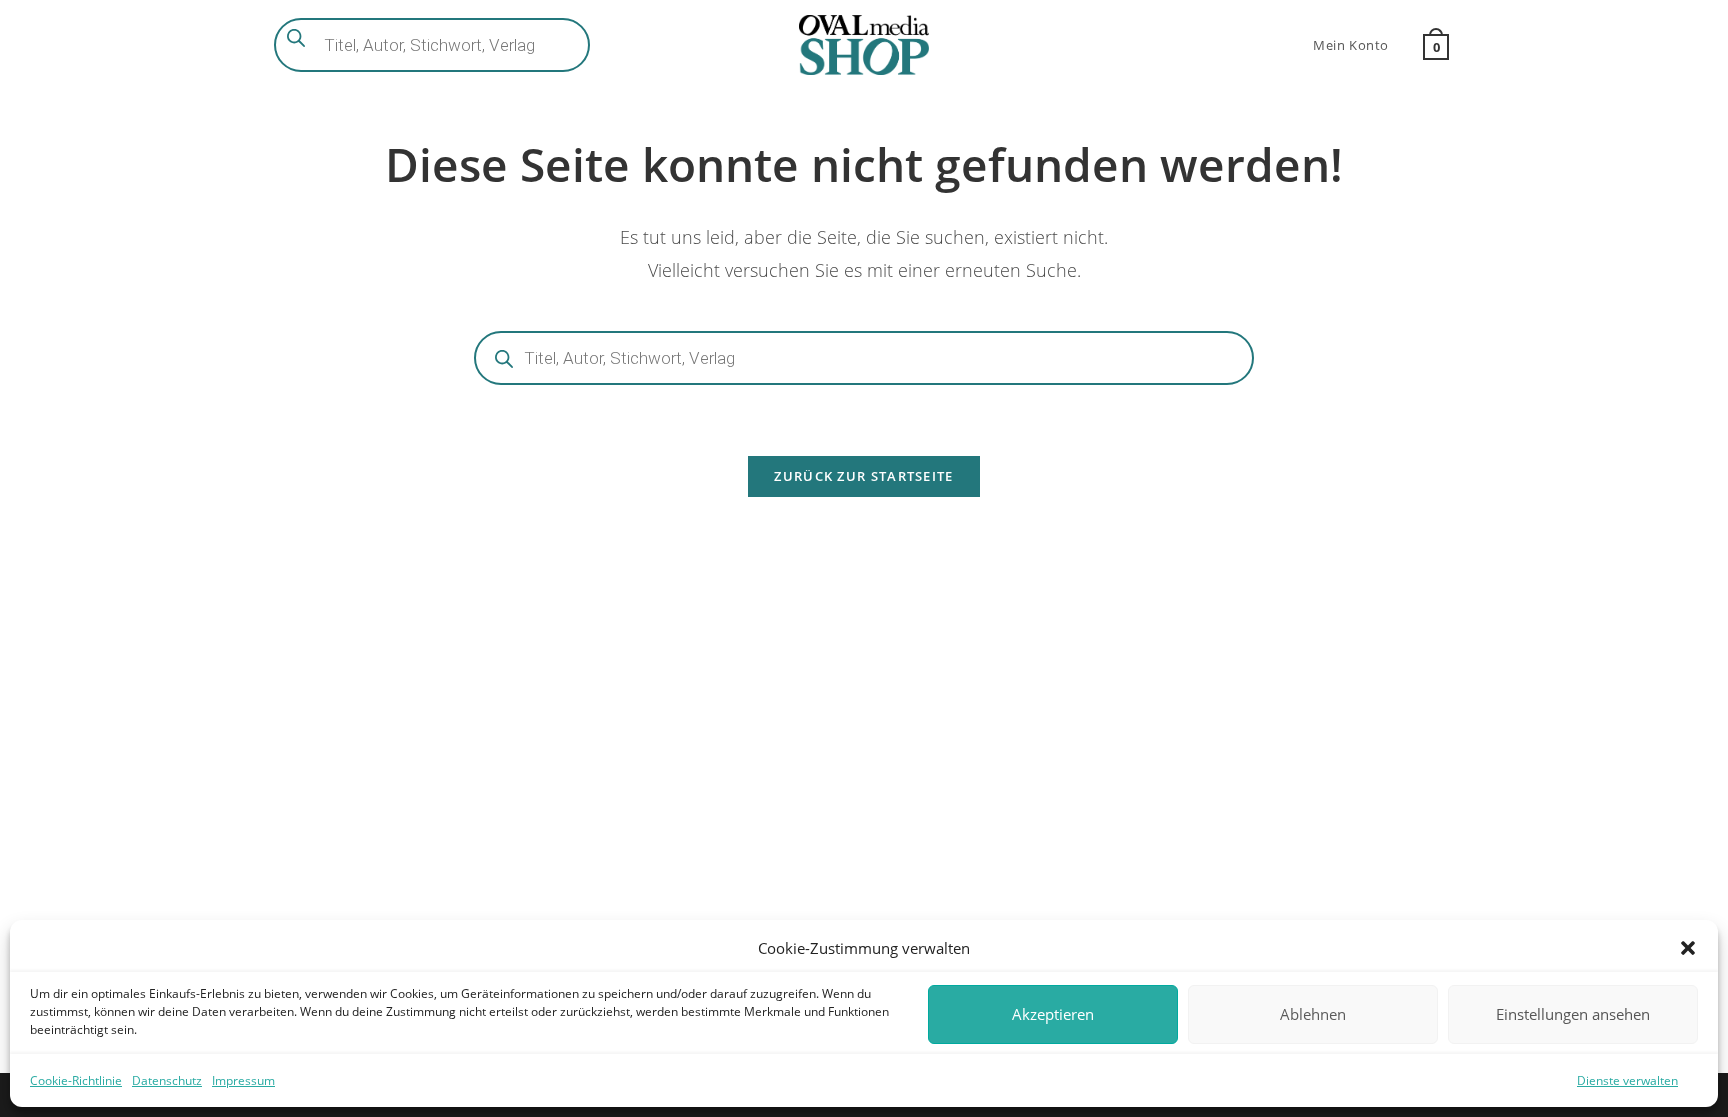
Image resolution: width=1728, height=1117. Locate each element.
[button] (1688, 948)
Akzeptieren (1053, 1014)
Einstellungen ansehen (1573, 1014)
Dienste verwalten (1627, 1080)
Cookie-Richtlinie (76, 1080)
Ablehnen (1313, 1014)
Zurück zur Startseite (863, 476)
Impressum (243, 1080)
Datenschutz (167, 1080)
